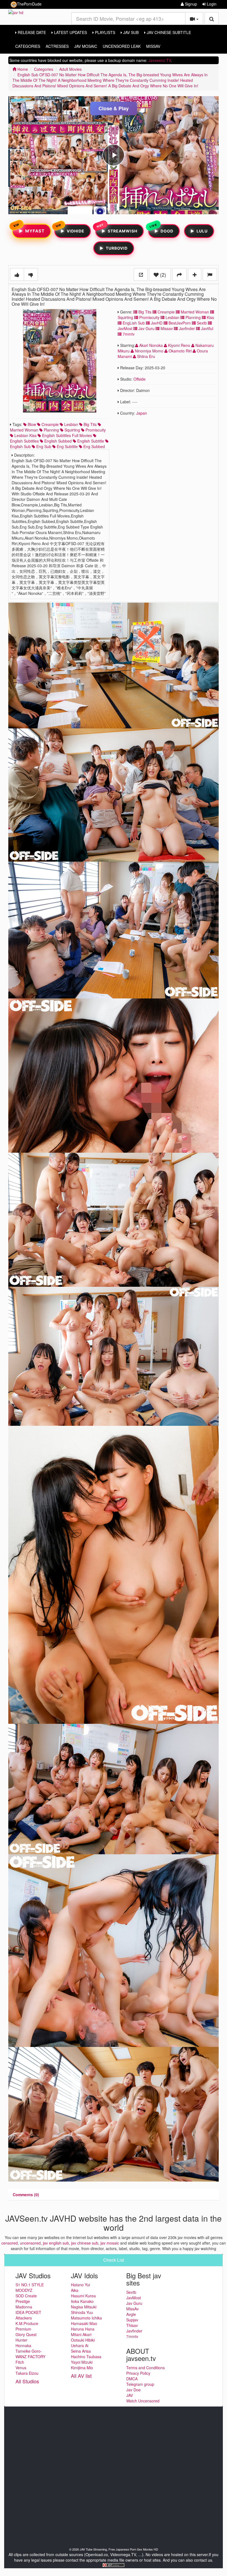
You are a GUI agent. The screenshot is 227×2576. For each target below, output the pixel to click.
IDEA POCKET (28, 2312)
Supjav (132, 2320)
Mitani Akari (81, 2334)
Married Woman (194, 312)
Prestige (23, 2301)
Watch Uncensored (143, 2401)
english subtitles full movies (66, 435)
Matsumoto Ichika (86, 2318)
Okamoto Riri (180, 351)
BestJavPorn (179, 323)
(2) (162, 274)
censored (10, 2243)
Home (22, 69)
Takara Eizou (27, 2373)
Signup (190, 4)
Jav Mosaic (86, 46)
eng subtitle (67, 446)
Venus (21, 2368)
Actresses (57, 46)
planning (51, 430)
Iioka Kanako (82, 2301)
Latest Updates (70, 32)
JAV (130, 2395)
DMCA (132, 2379)
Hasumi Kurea (83, 2296)
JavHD (156, 323)
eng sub (43, 446)
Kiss (210, 317)
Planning (193, 317)
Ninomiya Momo (149, 351)
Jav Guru (146, 328)
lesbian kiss (25, 435)
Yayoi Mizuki (82, 2362)
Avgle (131, 2314)
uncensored (30, 2243)
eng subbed (94, 446)
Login (211, 4)
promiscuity (95, 430)
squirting (72, 430)
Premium (23, 2329)
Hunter (21, 2340)
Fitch (20, 2362)
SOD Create (26, 2296)
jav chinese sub (85, 2243)
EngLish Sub (133, 323)
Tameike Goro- (29, 2351)
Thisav (132, 2325)
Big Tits (144, 312)
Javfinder (186, 328)
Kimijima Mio (82, 2368)
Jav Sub (130, 32)
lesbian (71, 424)
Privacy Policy (138, 2373)
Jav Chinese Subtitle (168, 32)
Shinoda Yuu (82, 2312)
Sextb (201, 323)
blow (31, 424)
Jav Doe (133, 2390)
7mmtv (128, 334)
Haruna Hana (83, 2329)
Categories (28, 46)
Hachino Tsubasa (86, 2357)
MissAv (153, 46)
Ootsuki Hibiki (83, 2340)
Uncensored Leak (122, 46)
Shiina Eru (145, 356)
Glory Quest (26, 2334)
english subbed (57, 441)
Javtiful (207, 328)
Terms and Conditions (145, 2368)
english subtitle (90, 441)
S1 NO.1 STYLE (30, 2285)
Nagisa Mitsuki (84, 2307)
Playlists (105, 32)
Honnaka (23, 2345)
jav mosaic (110, 2243)
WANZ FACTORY (30, 2357)
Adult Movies (70, 69)
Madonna (24, 2307)
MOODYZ (24, 2290)
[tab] (26, 2195)
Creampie (166, 312)
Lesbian (172, 317)
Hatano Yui (80, 2285)
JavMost (134, 2298)
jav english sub (56, 2243)
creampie (50, 424)
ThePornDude (29, 4)
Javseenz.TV (160, 60)
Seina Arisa (81, 2351)
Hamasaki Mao (84, 2323)
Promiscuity (149, 317)
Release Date (31, 32)
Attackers (24, 2318)
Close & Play (114, 108)
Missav (166, 328)
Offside (140, 379)
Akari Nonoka (151, 345)
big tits (90, 424)
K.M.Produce (27, 2323)
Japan (142, 413)
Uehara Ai (80, 2345)
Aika (75, 2290)
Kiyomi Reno (179, 345)
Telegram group (140, 2384)
